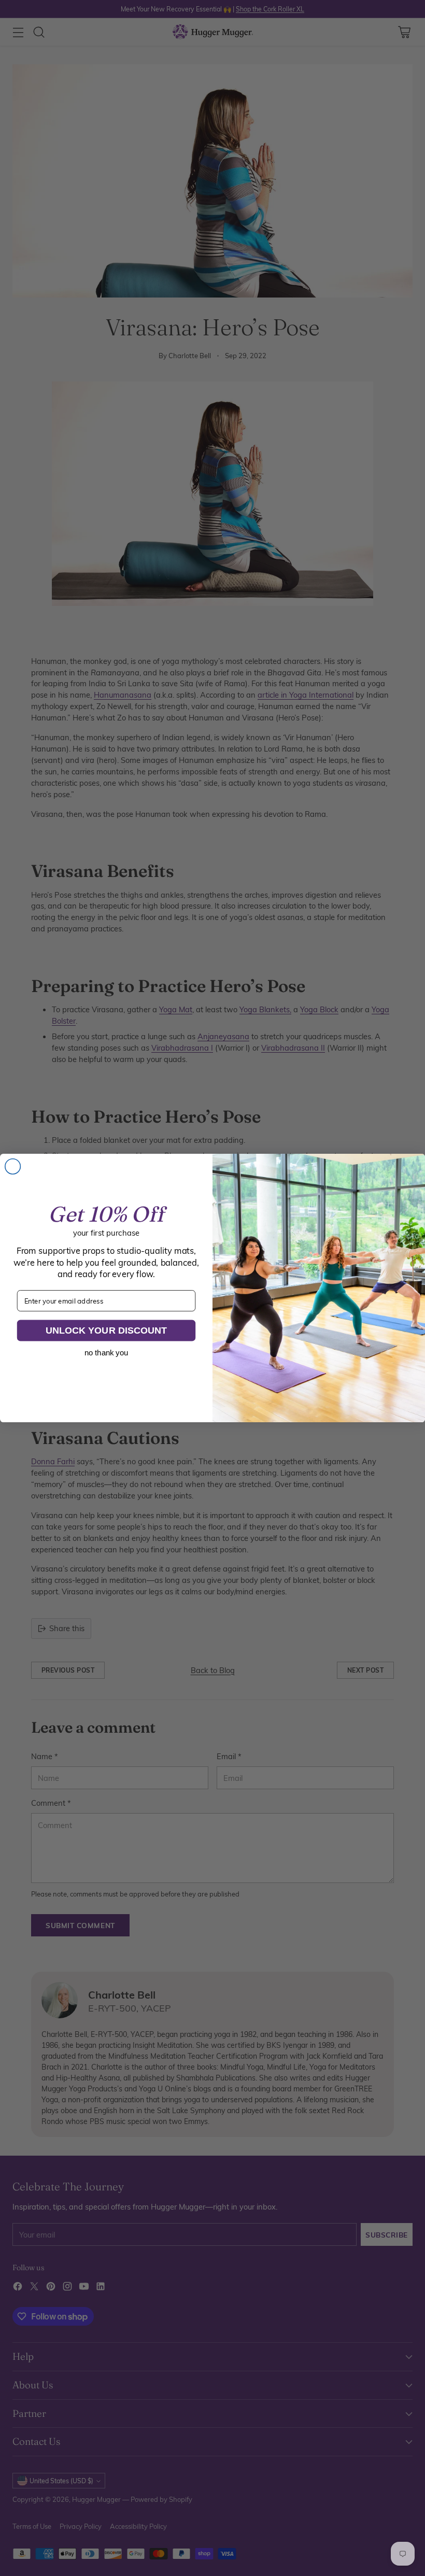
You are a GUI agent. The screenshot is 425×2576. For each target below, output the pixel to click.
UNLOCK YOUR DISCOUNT (106, 1330)
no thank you (106, 1353)
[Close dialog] (13, 1167)
